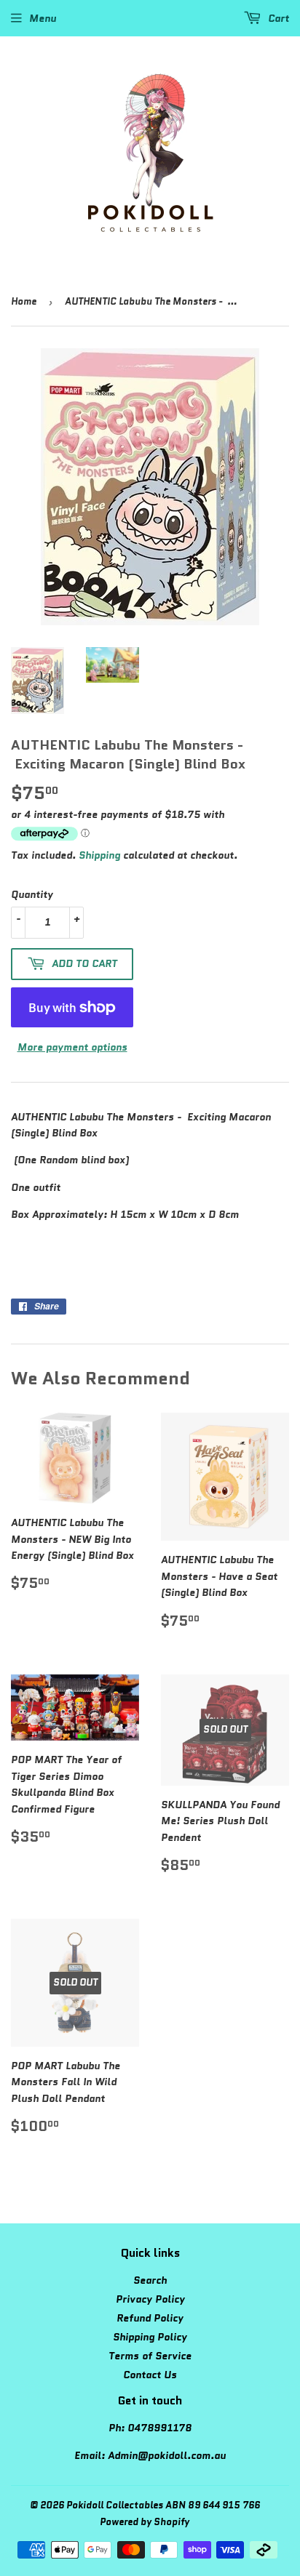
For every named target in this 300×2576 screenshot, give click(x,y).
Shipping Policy (150, 2337)
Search (150, 2280)
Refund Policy (150, 2318)
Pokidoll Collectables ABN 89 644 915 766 (163, 2505)
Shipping (99, 855)
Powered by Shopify (145, 2522)
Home (24, 301)
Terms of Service (150, 2356)
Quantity (32, 894)
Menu (43, 18)
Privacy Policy (150, 2299)
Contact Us (150, 2375)
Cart (277, 18)
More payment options (72, 1047)
